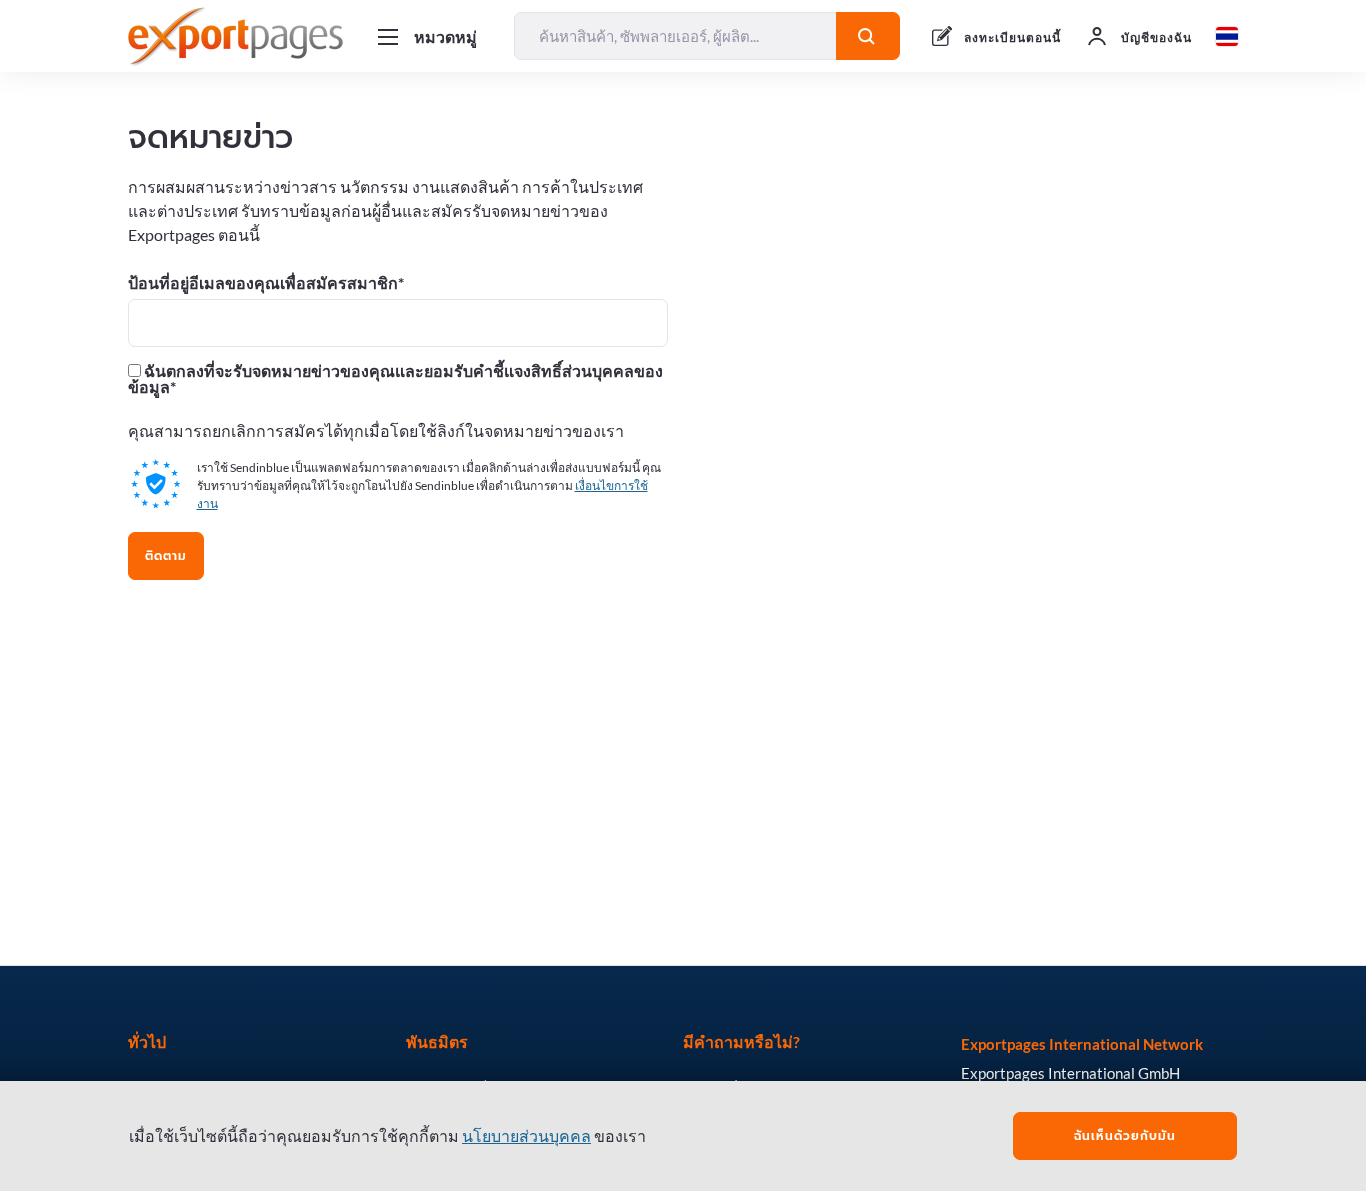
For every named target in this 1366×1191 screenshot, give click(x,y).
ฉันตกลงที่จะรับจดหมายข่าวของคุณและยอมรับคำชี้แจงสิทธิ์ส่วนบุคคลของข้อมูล (395, 379)
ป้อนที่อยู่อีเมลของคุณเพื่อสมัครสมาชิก (263, 283)
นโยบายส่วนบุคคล (526, 1135)
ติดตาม (166, 556)
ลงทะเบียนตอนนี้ (1012, 37)
